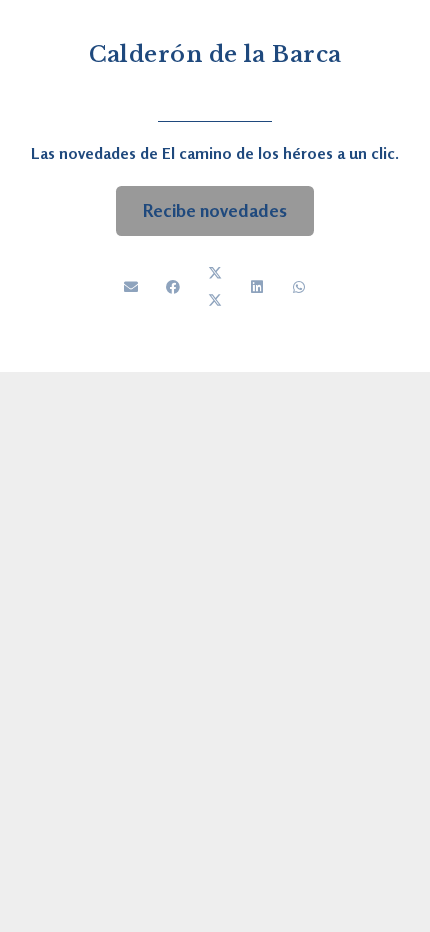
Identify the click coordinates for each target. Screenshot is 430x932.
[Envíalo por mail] (131, 287)
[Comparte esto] (173, 287)
